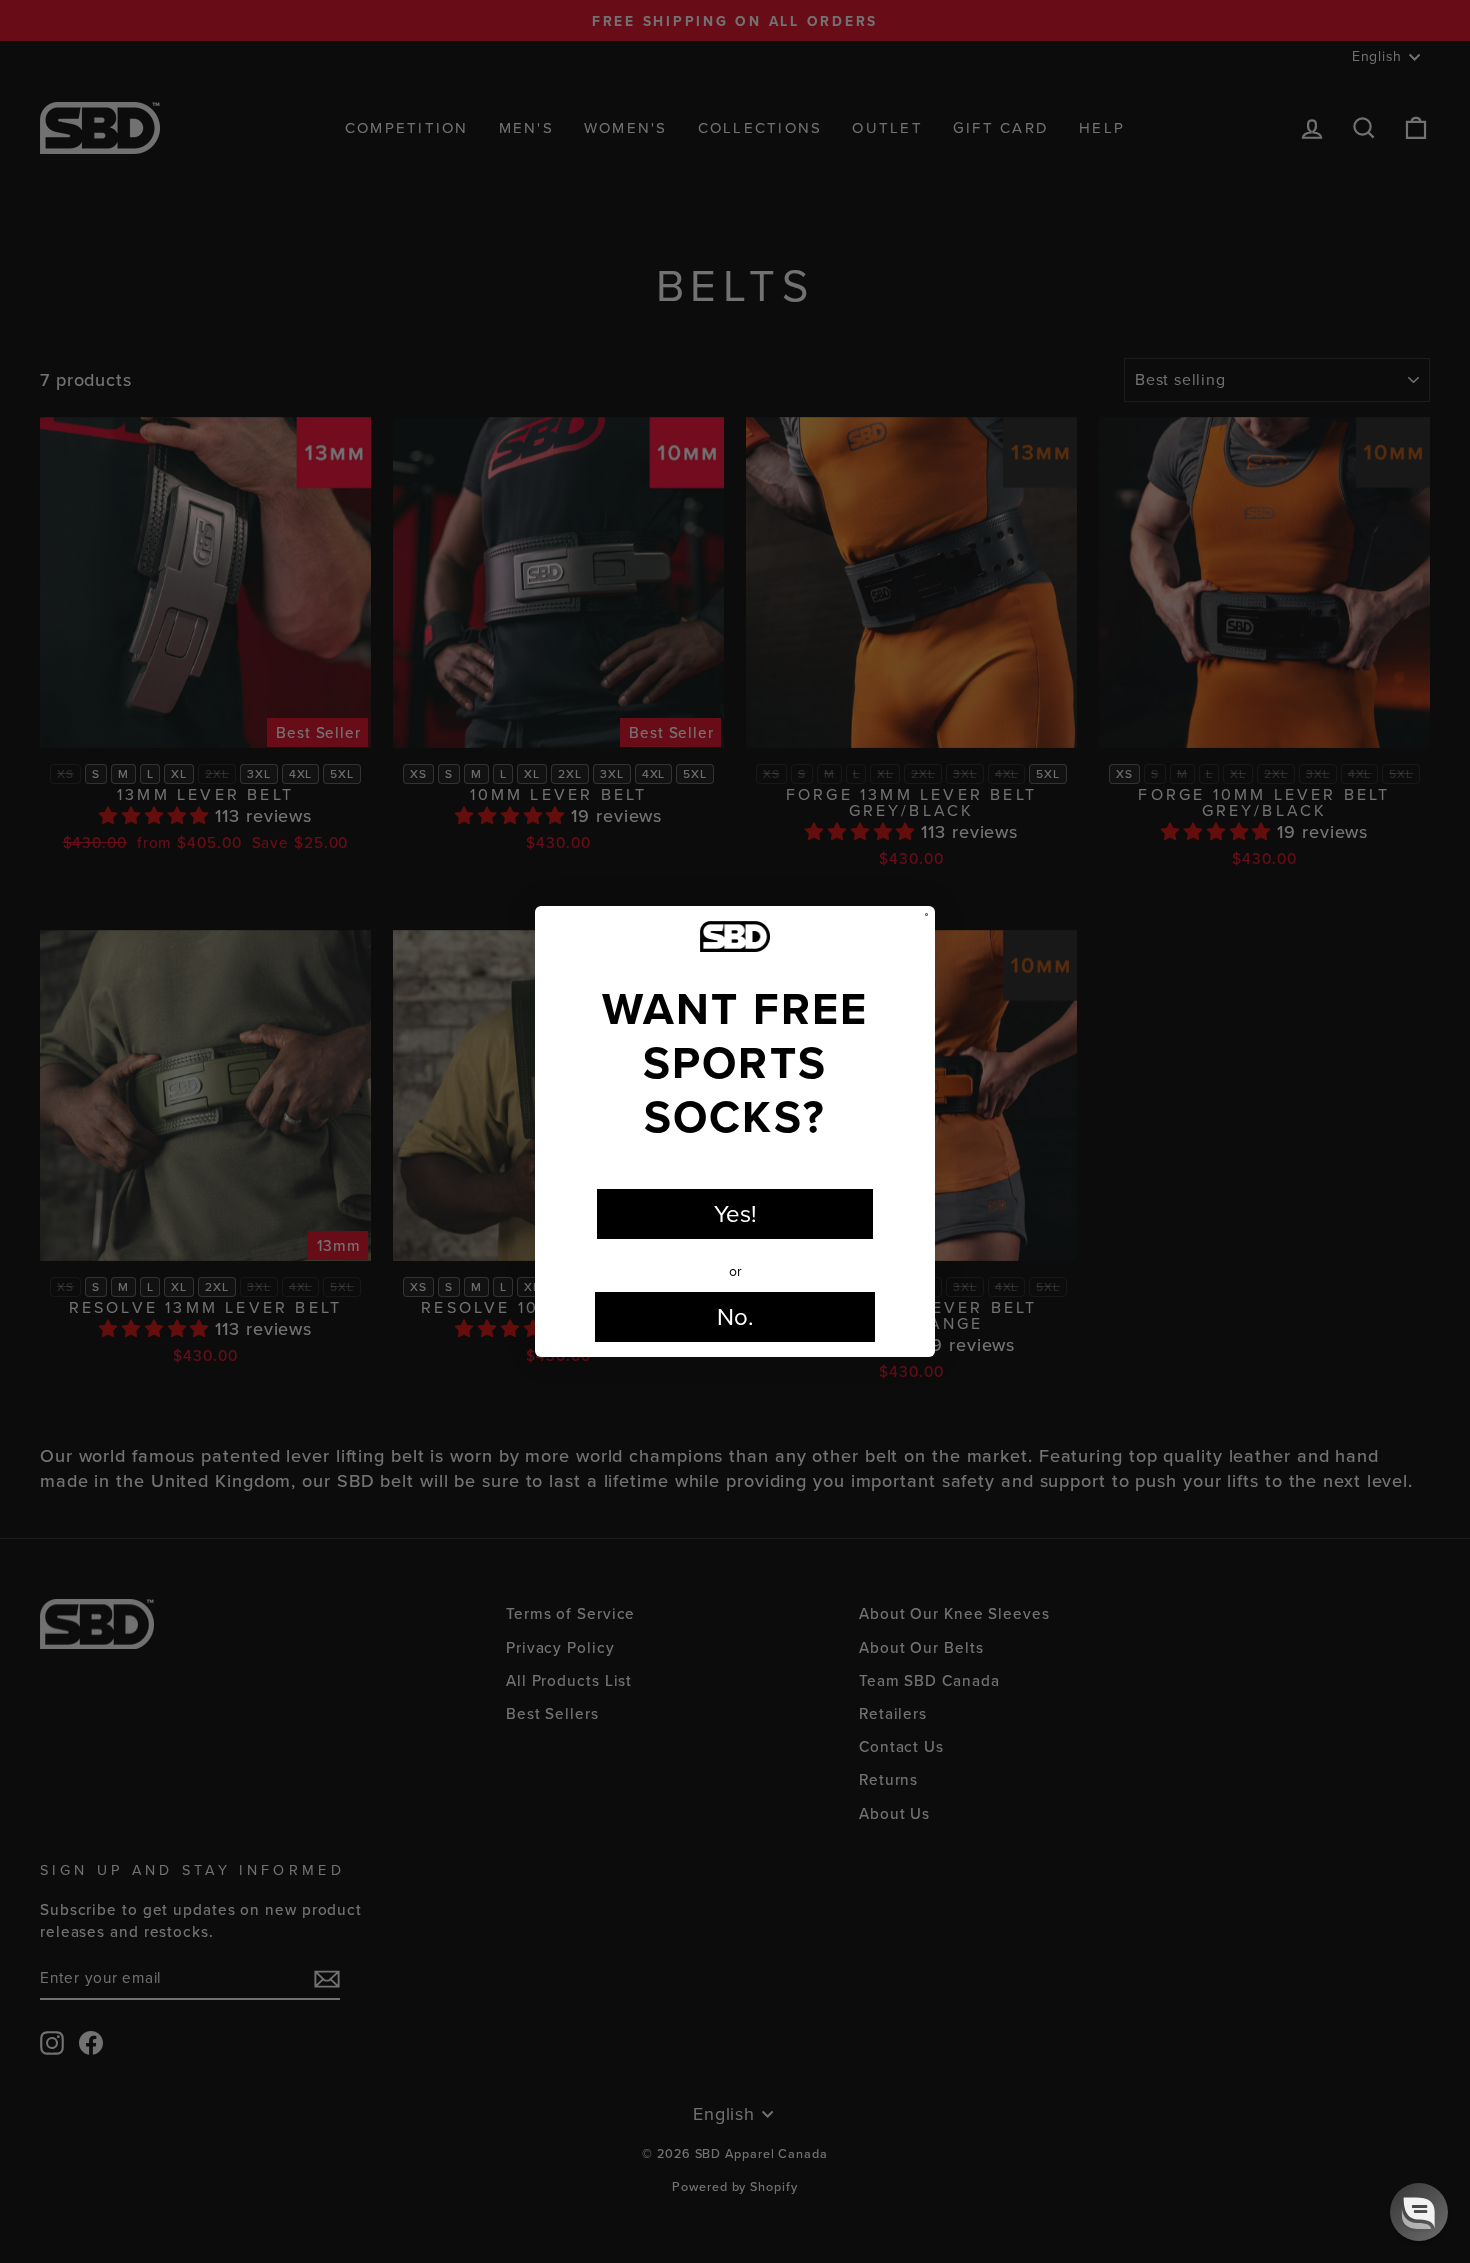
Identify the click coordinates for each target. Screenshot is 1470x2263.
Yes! (735, 1214)
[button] (1419, 2212)
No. (735, 1317)
